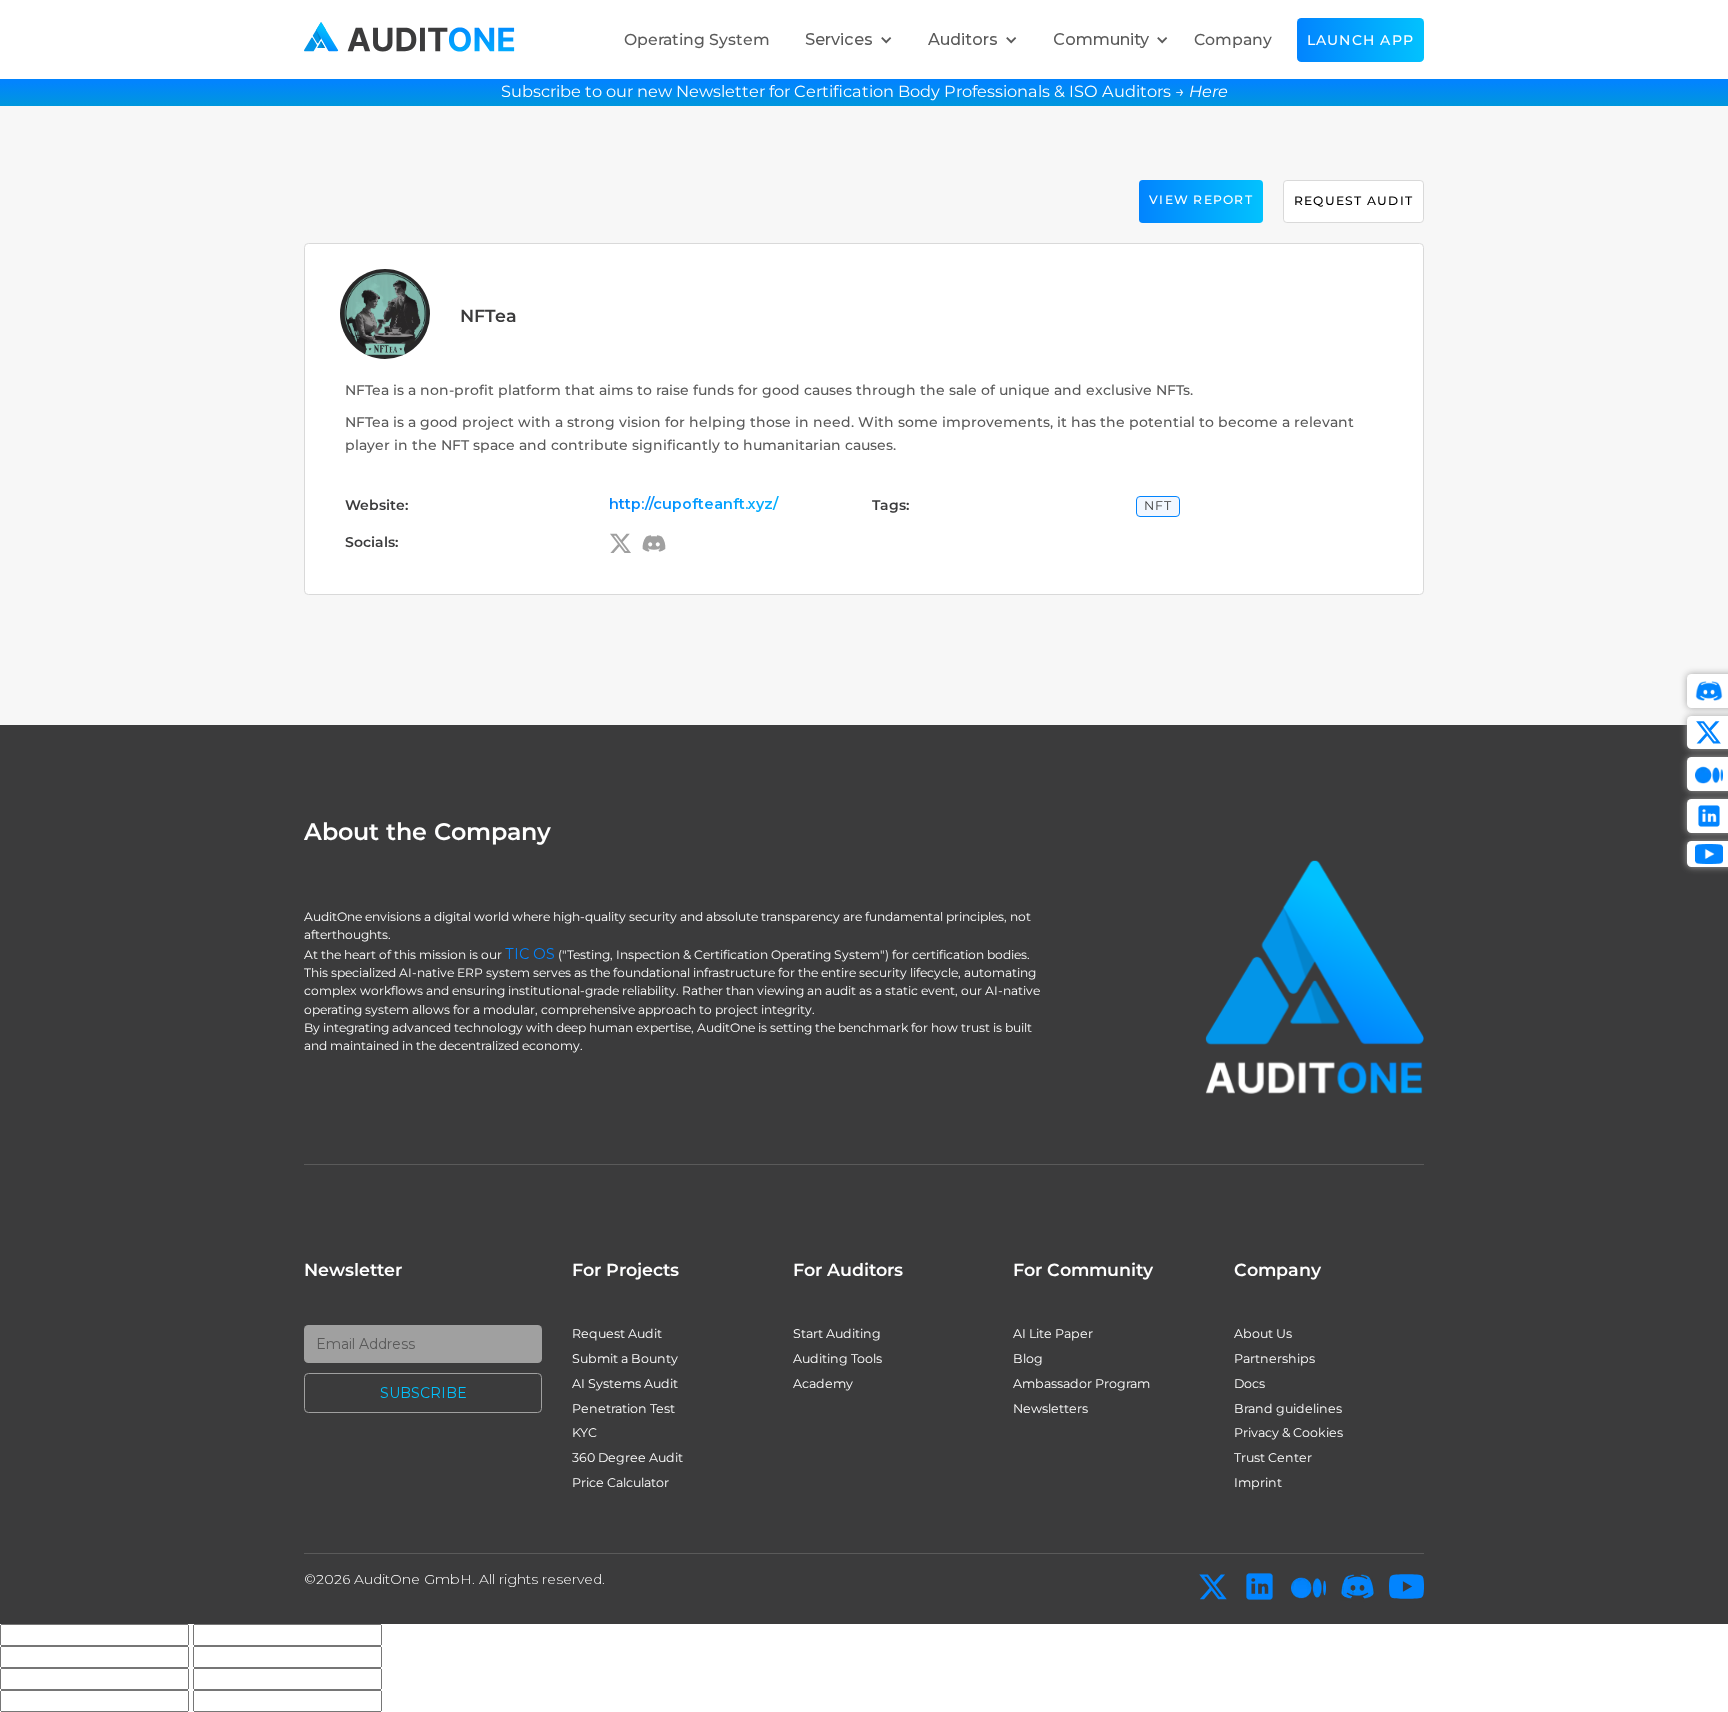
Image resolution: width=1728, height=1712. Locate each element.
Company (1233, 39)
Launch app (1361, 40)
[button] (844, 39)
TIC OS (530, 954)
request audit (1353, 200)
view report (1201, 199)
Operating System (697, 39)
